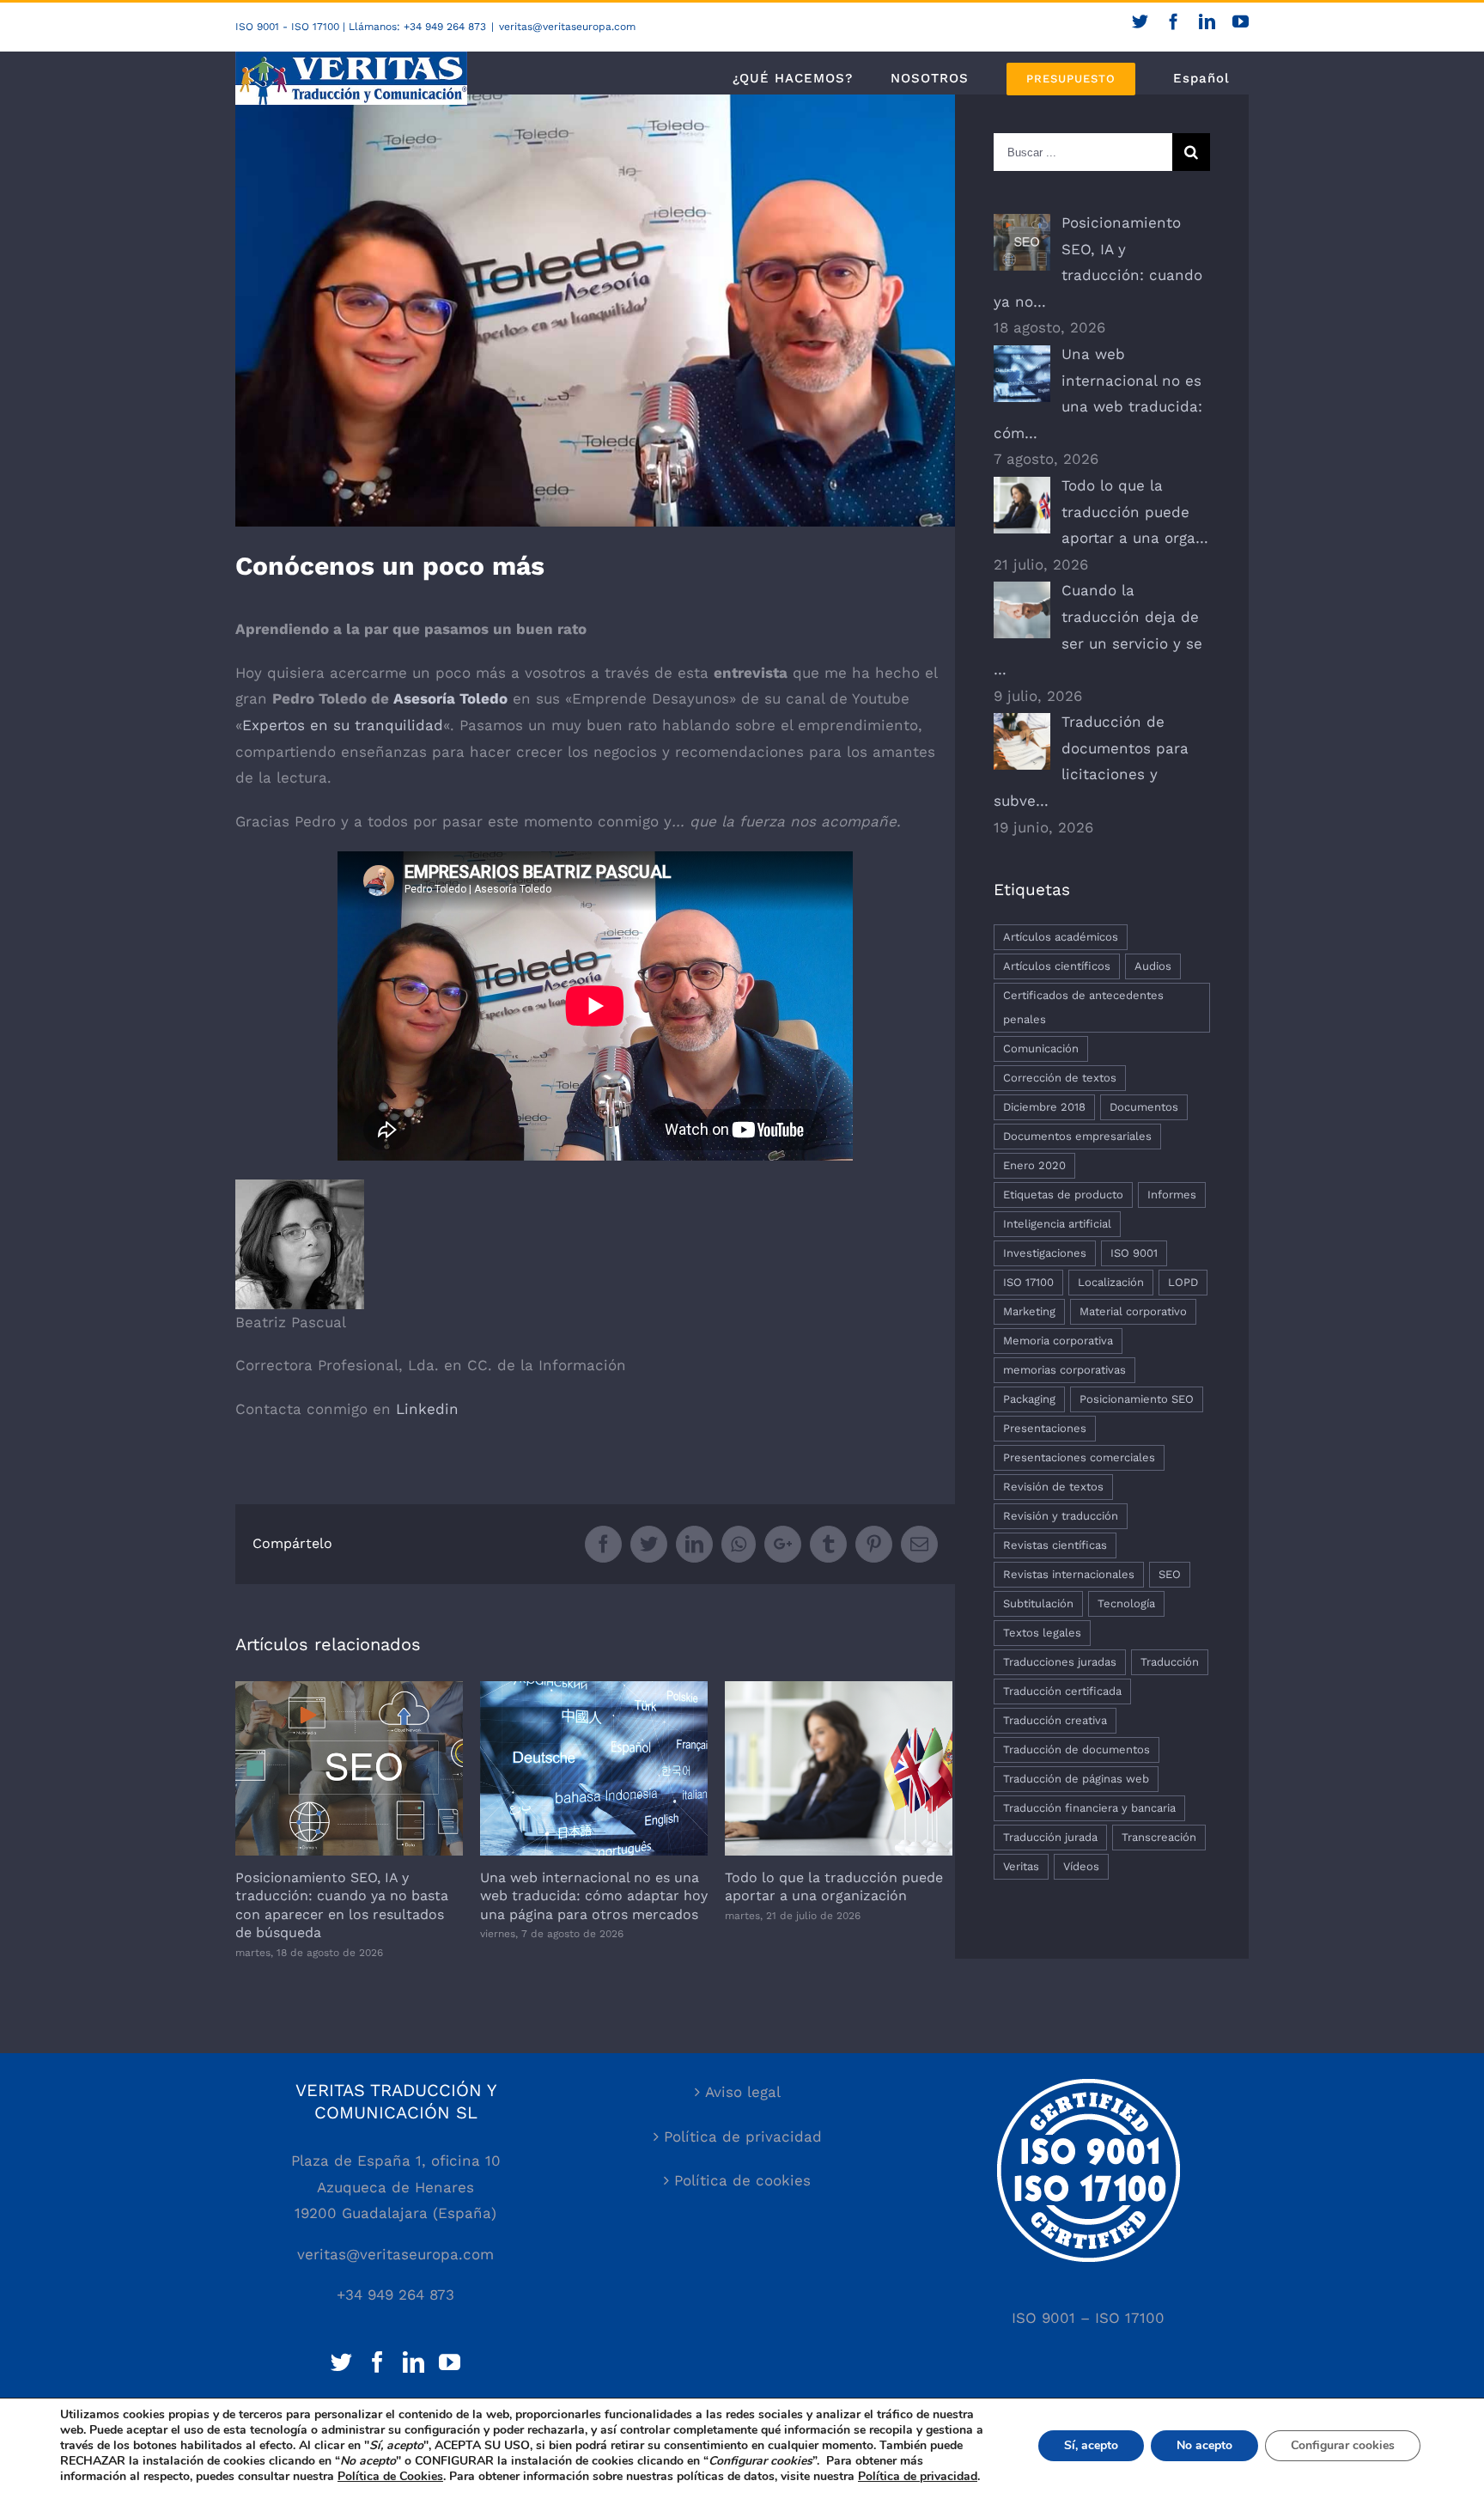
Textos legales (1042, 1633)
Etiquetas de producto (1063, 1195)
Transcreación (1159, 1837)
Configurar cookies (1343, 2445)
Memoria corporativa (1058, 1341)
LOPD (1183, 1282)
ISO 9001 (1134, 1253)
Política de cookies (742, 2180)
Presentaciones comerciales (1079, 1457)
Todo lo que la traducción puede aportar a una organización (839, 1768)
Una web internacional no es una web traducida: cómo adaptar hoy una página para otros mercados (594, 1768)
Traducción (1170, 1662)
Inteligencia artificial (1057, 1224)
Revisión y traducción (1061, 1516)
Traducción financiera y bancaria (1089, 1808)
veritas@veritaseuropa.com (567, 27)
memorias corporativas (1064, 1370)
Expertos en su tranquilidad (343, 725)
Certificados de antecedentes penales (1083, 1007)
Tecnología (1126, 1603)
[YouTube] (450, 2362)
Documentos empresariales (1077, 1136)
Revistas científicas (1055, 1545)
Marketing (1029, 1311)
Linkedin (427, 1409)
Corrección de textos (1060, 1078)
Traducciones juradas (1060, 1662)
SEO (1170, 1574)
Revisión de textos (1053, 1487)
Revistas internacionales (1069, 1574)
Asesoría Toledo (450, 698)
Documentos (1144, 1107)
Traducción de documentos (1077, 1749)
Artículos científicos (1057, 966)
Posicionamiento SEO (1137, 1399)
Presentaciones (1045, 1428)
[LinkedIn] (414, 2362)
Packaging (1029, 1399)
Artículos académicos (1061, 937)
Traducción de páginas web (1076, 1779)
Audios (1153, 966)
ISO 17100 (1028, 1282)
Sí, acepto (1091, 2445)
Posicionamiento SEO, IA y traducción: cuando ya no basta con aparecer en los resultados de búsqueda (349, 1768)
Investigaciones (1045, 1253)
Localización (1111, 1282)
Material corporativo (1133, 1311)
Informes (1172, 1195)
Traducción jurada (1050, 1837)
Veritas (1021, 1866)
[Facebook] (377, 2362)
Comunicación (1041, 1048)
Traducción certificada (1062, 1691)
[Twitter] (341, 2362)
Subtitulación (1038, 1603)
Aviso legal (743, 2092)
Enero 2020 (1034, 1165)
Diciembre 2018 (1044, 1107)
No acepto (1204, 2445)
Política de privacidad (743, 2136)
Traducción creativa (1055, 1720)
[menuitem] (793, 78)
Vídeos (1081, 1866)
